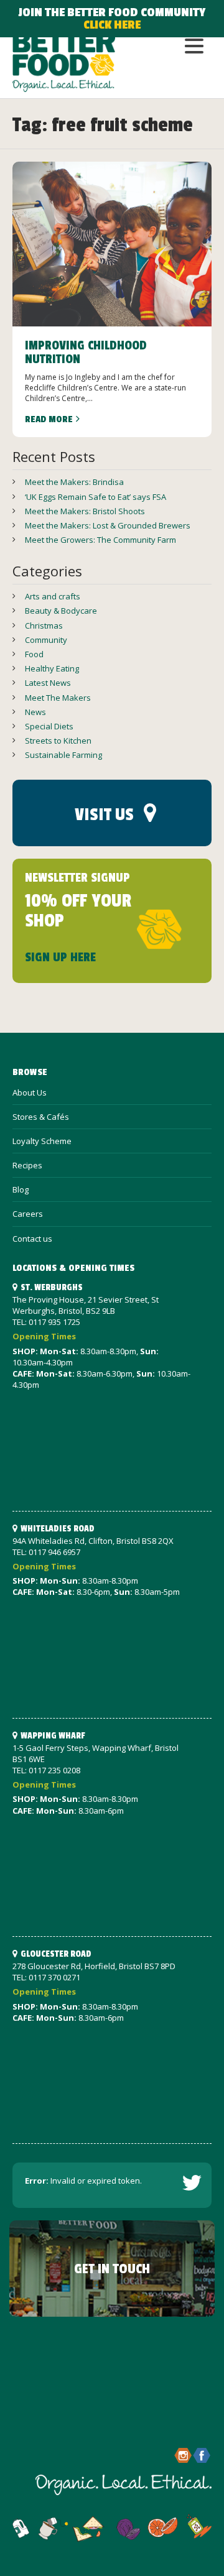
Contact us (32, 1239)
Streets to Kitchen (58, 741)
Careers (28, 1214)
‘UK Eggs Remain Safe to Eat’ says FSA (96, 497)
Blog (21, 1189)
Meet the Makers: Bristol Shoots (85, 511)
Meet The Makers (58, 698)
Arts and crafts (53, 596)
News (35, 712)
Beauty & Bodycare (61, 611)
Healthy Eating (52, 668)
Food (34, 654)
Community (46, 640)
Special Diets (49, 726)
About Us (30, 1092)
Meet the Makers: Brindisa (74, 482)
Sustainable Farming (63, 755)
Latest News (48, 683)
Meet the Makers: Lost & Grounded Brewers (108, 525)
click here (112, 25)
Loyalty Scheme (42, 1141)
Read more (49, 419)
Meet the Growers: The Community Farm (100, 540)
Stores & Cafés (41, 1117)
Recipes (27, 1165)
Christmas (44, 626)
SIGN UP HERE (60, 958)
